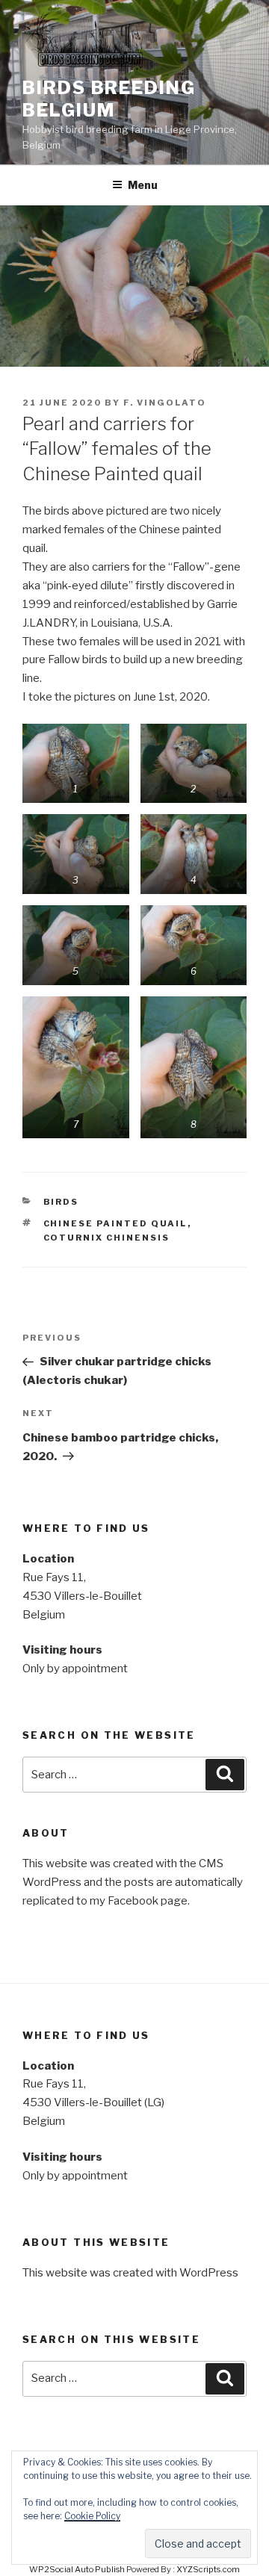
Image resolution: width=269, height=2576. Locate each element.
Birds (61, 1202)
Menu (143, 185)
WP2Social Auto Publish (77, 2569)
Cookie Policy (92, 2516)
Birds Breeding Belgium (109, 99)
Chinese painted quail (115, 1223)
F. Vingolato (165, 403)
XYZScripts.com (208, 2569)
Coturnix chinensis (107, 1238)
